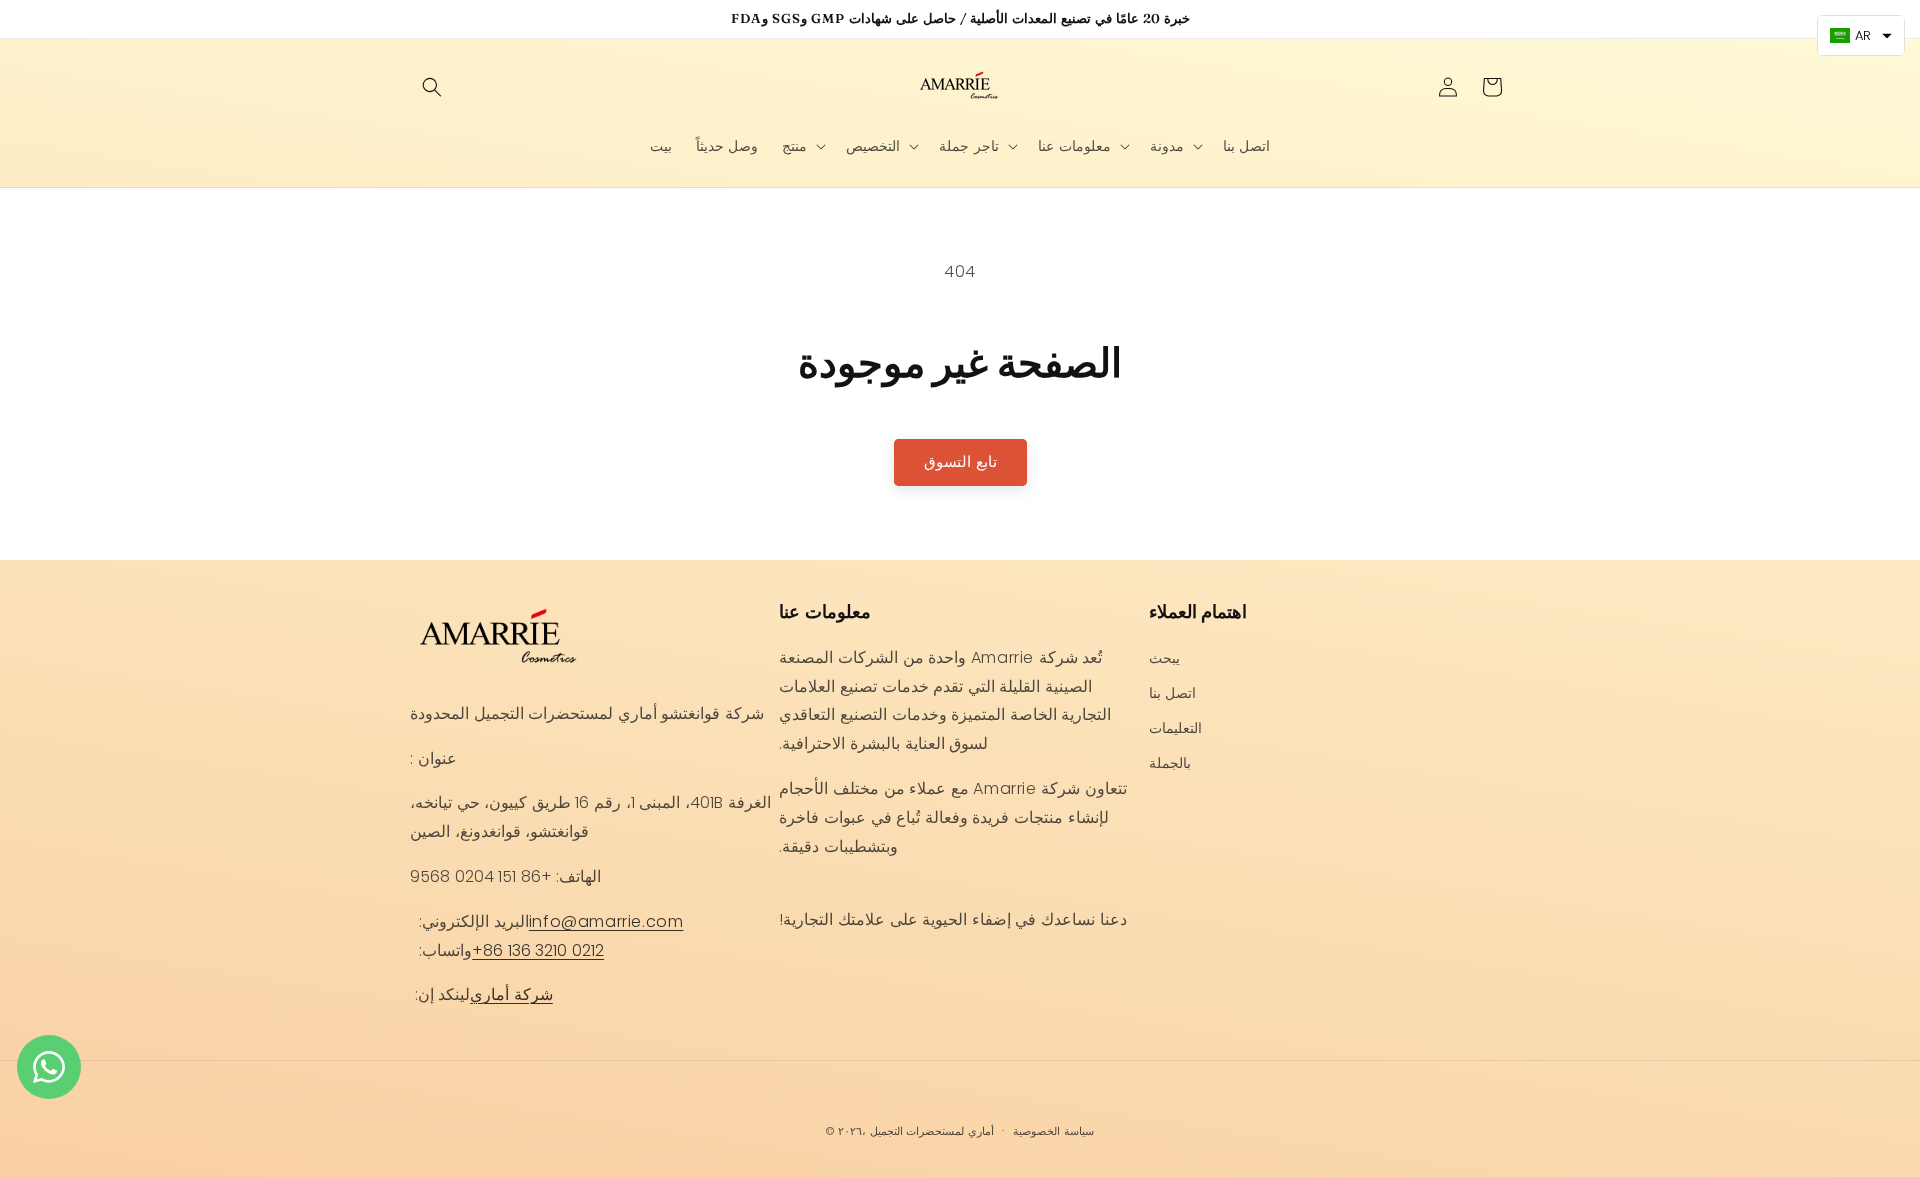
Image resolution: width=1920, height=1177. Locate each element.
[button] (432, 87)
